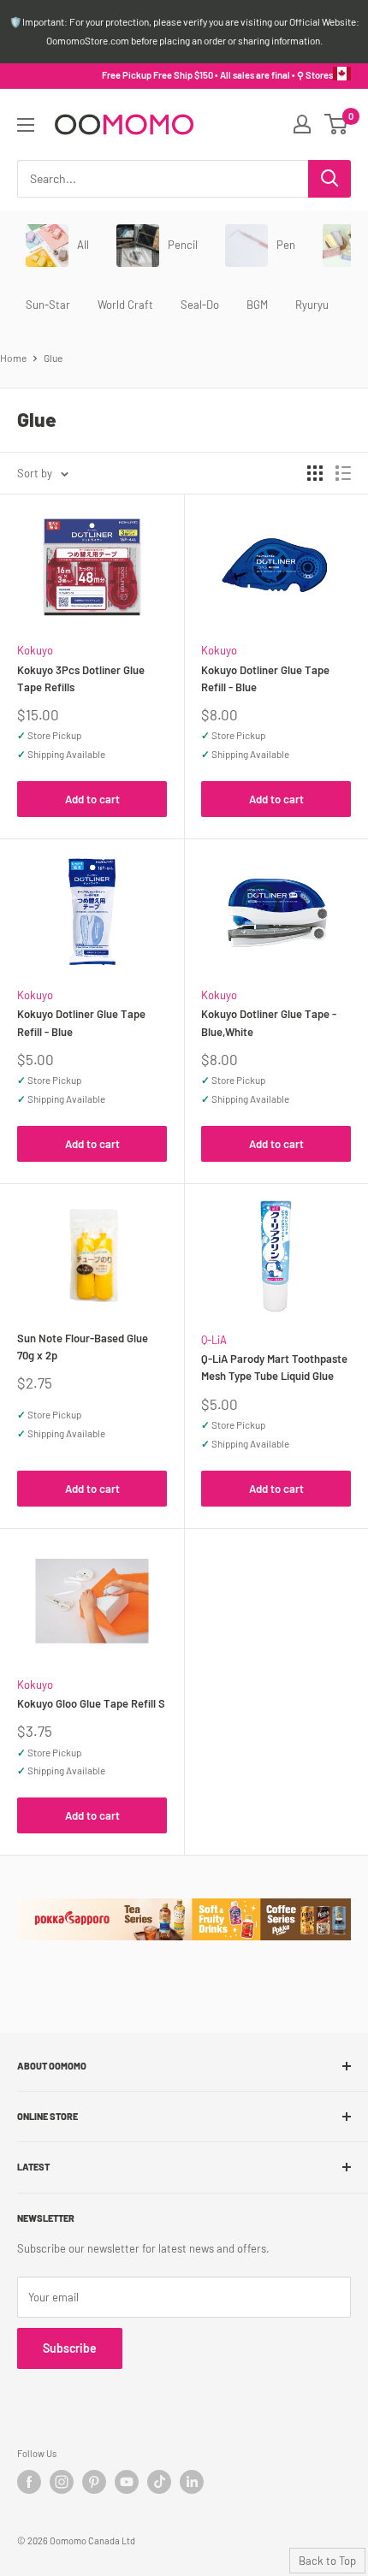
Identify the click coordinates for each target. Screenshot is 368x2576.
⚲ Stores (315, 75)
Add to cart (92, 799)
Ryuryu (312, 305)
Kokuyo (35, 650)
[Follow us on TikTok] (159, 2482)
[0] (337, 124)
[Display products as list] (343, 473)
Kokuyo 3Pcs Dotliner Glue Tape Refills (81, 678)
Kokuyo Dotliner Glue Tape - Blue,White (269, 1022)
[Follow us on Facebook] (29, 2482)
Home (13, 358)
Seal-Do (200, 305)
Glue (53, 358)
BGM (257, 305)
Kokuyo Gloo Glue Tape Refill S (91, 1703)
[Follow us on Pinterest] (94, 2482)
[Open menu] (26, 125)
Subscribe (70, 2348)
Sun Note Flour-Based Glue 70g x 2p (83, 1347)
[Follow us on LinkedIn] (192, 2482)
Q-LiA (214, 1340)
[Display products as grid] (315, 473)
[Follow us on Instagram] (62, 2482)
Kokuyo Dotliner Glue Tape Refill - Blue (265, 678)
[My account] (302, 124)
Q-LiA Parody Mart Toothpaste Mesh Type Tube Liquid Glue (274, 1367)
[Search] (329, 179)
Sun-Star (48, 305)
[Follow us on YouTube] (127, 2482)
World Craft (125, 305)
